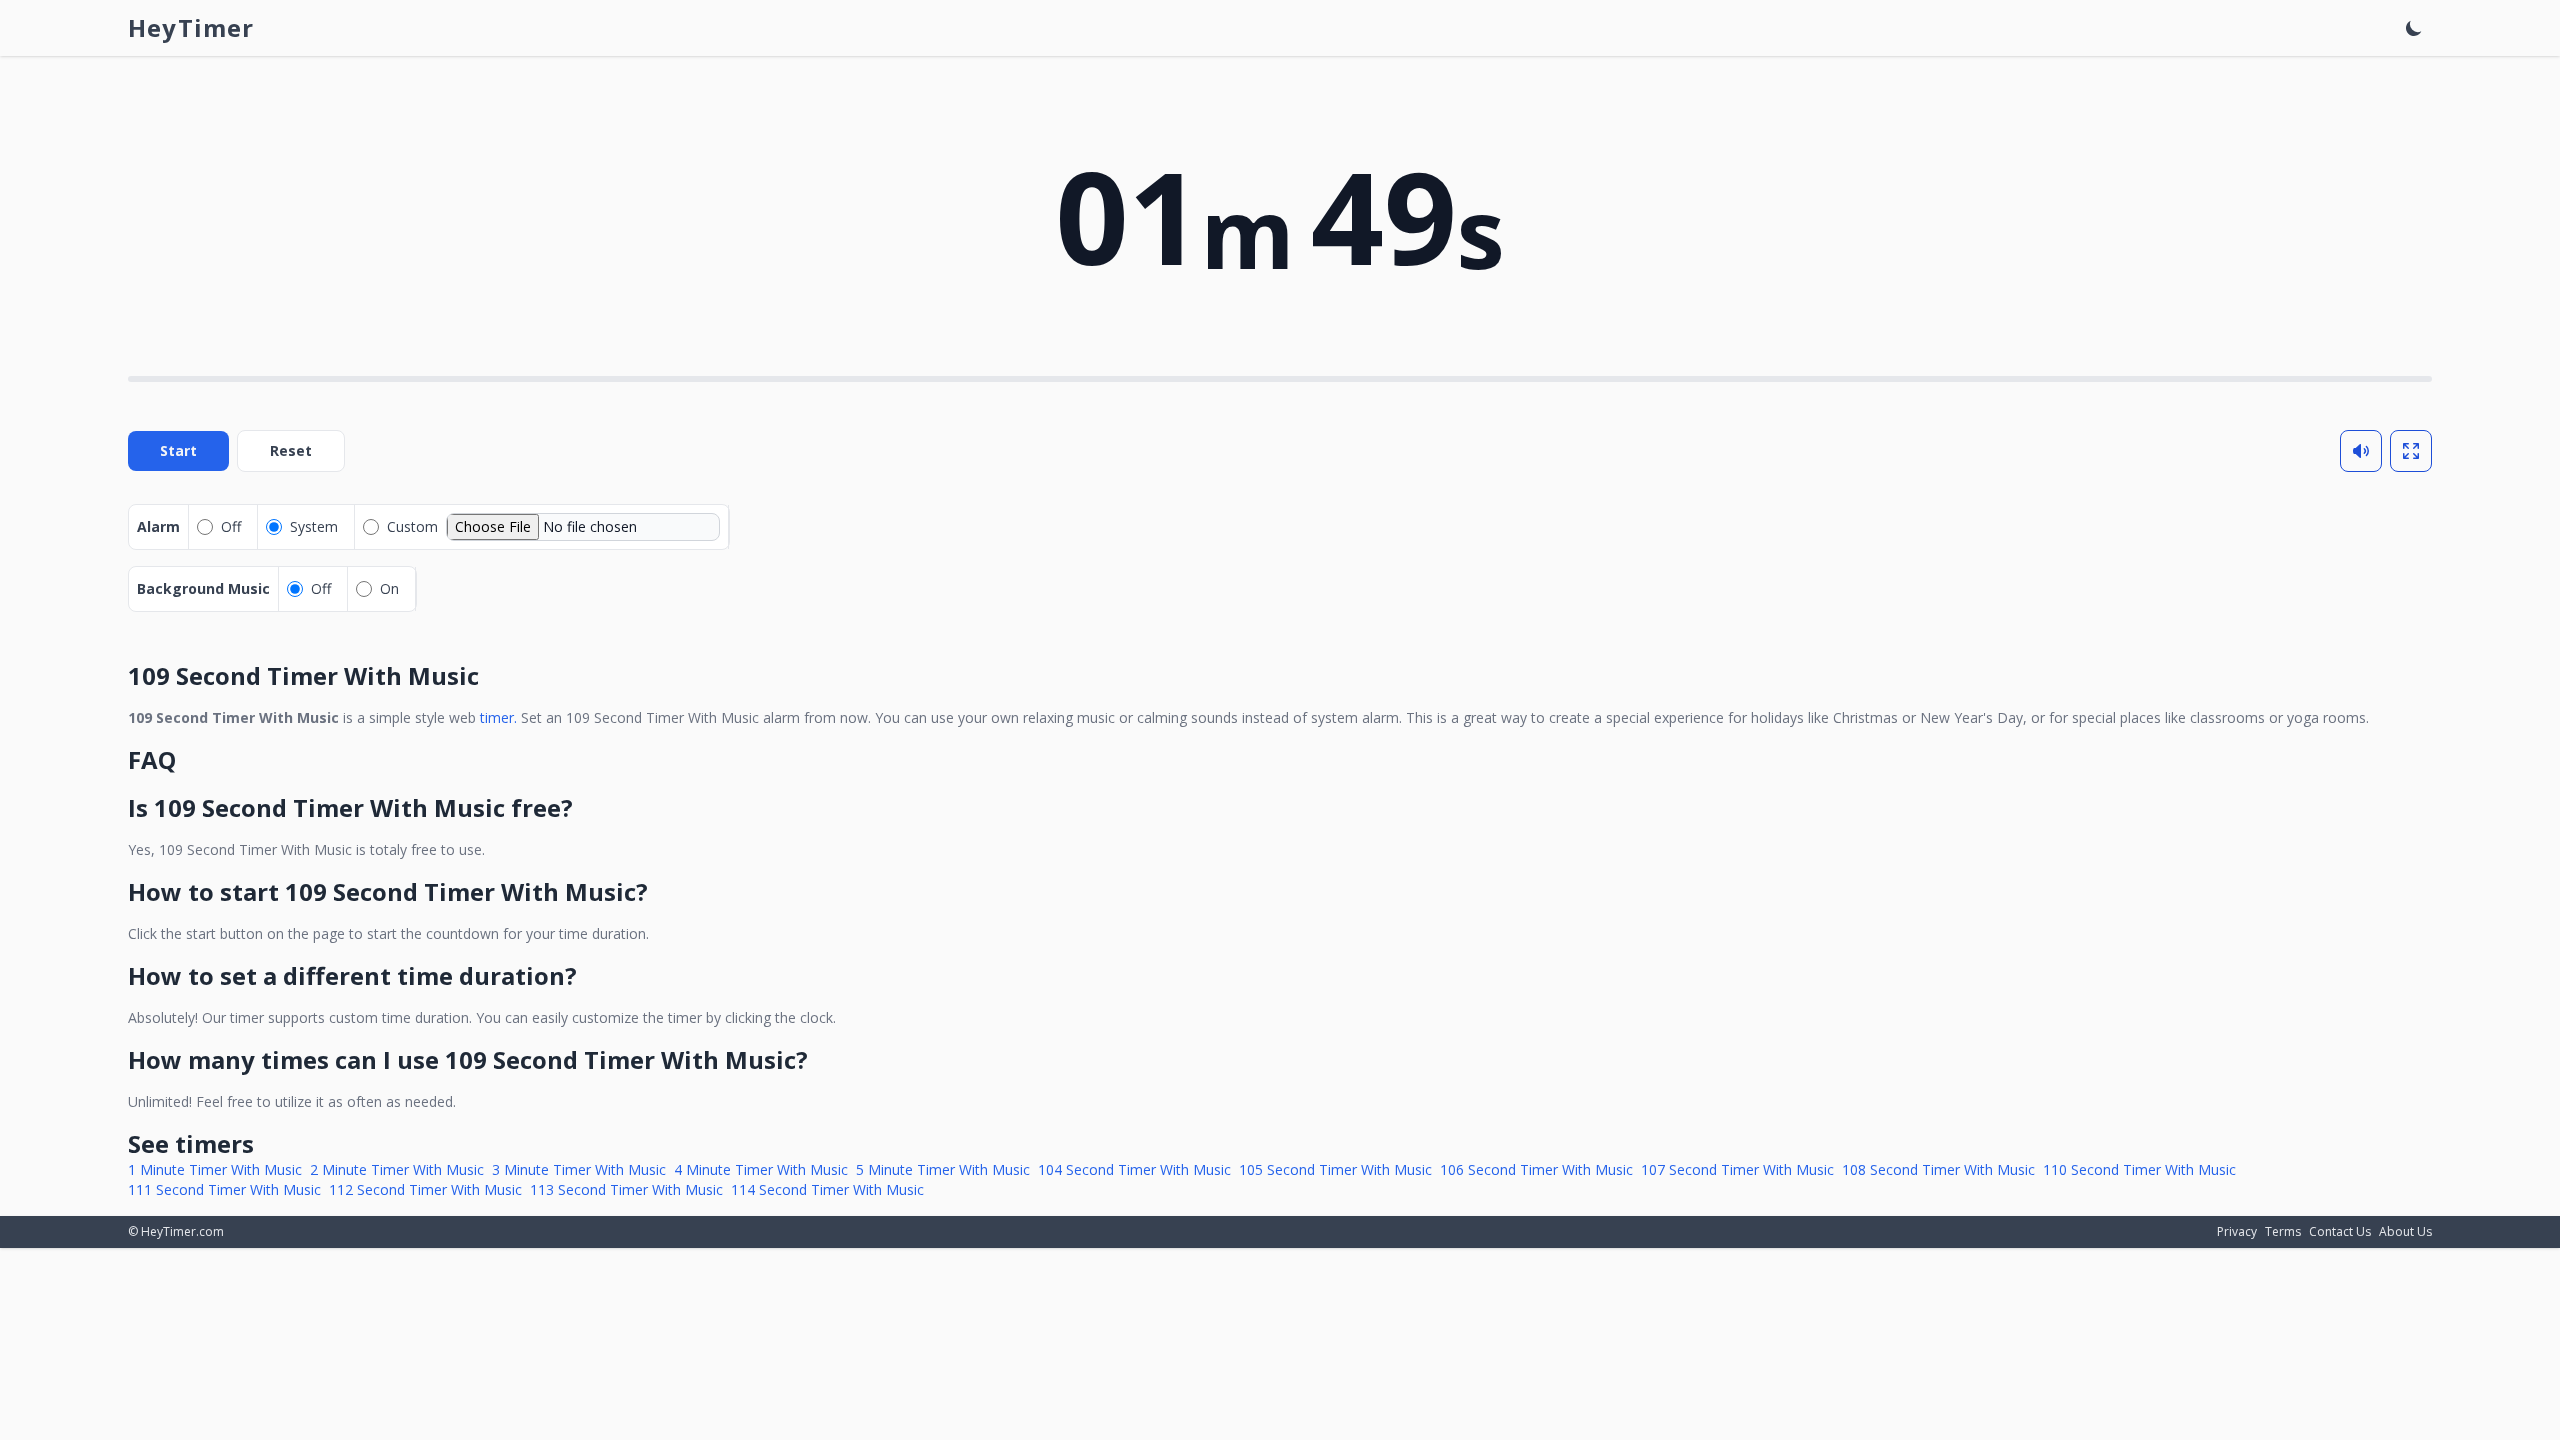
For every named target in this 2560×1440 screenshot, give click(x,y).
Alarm (158, 526)
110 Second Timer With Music (2139, 1169)
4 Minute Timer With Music (761, 1169)
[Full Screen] (2411, 451)
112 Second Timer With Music (425, 1189)
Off (231, 526)
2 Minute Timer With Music (397, 1169)
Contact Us (2340, 1231)
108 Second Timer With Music (1938, 1169)
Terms (2283, 1231)
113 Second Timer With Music (626, 1189)
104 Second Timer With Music (1134, 1169)
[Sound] (2361, 451)
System (314, 526)
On (389, 588)
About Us (2405, 1231)
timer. (498, 717)
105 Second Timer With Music (1335, 1169)
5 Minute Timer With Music (943, 1169)
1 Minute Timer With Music (215, 1169)
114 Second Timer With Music (827, 1189)
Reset (291, 450)
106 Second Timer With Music (1536, 1169)
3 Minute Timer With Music (579, 1169)
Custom (412, 526)
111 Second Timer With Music (224, 1189)
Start (178, 450)
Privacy (2237, 1231)
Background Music (203, 588)
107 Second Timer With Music (1737, 1169)
